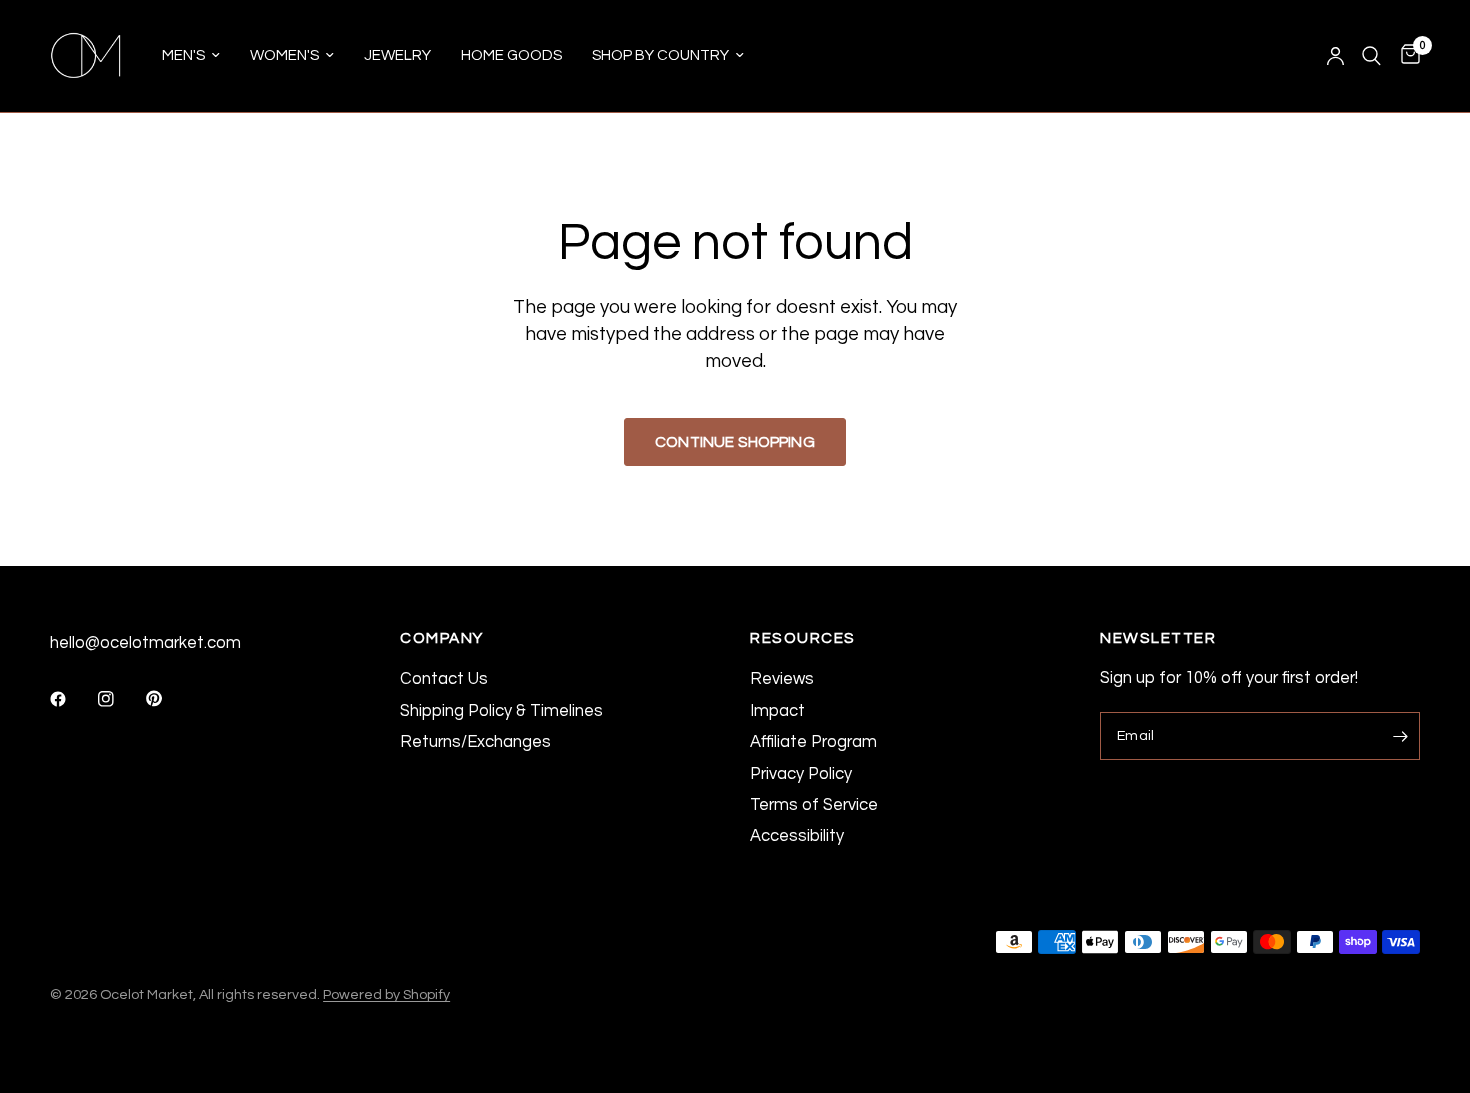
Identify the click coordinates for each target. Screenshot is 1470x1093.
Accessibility (797, 835)
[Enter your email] (1400, 736)
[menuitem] (191, 56)
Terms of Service (814, 804)
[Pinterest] (168, 699)
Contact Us (444, 678)
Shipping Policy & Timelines (501, 710)
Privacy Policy (801, 773)
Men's (183, 55)
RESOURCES (803, 638)
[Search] (1371, 56)
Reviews (782, 678)
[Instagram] (120, 699)
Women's (284, 55)
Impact (777, 710)
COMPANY (442, 638)
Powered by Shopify (386, 994)
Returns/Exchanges (475, 741)
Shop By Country (660, 55)
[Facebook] (72, 699)
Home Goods (511, 55)
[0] (1405, 56)
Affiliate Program (813, 741)
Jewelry (397, 55)
